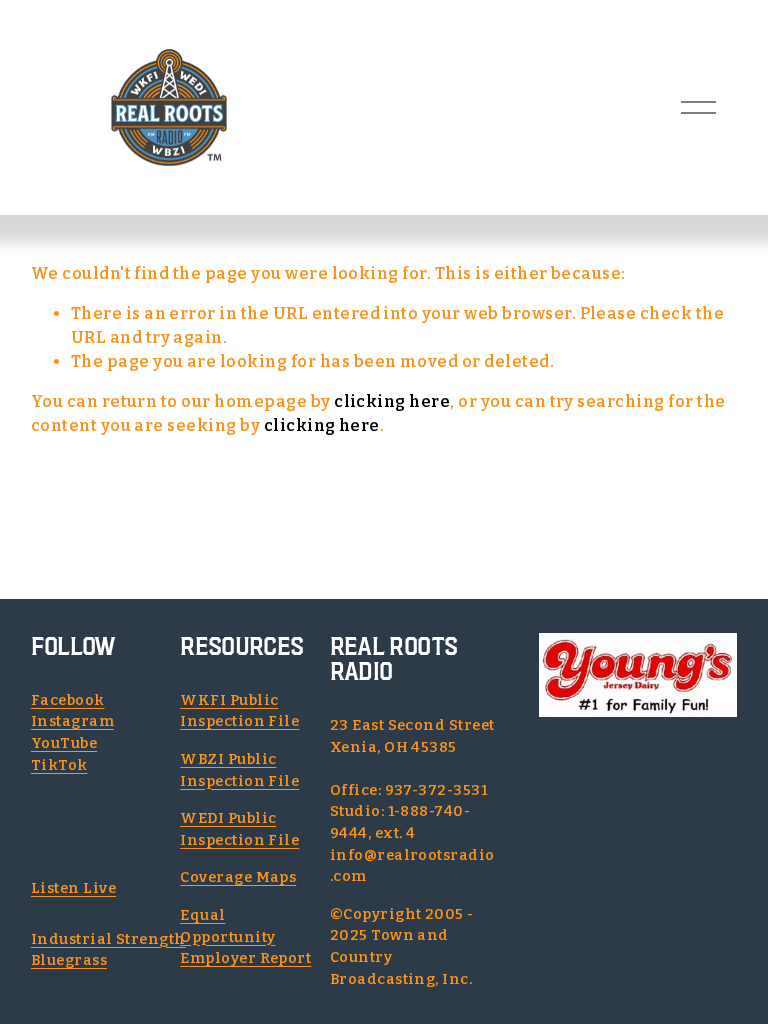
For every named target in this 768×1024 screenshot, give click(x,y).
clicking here (392, 401)
